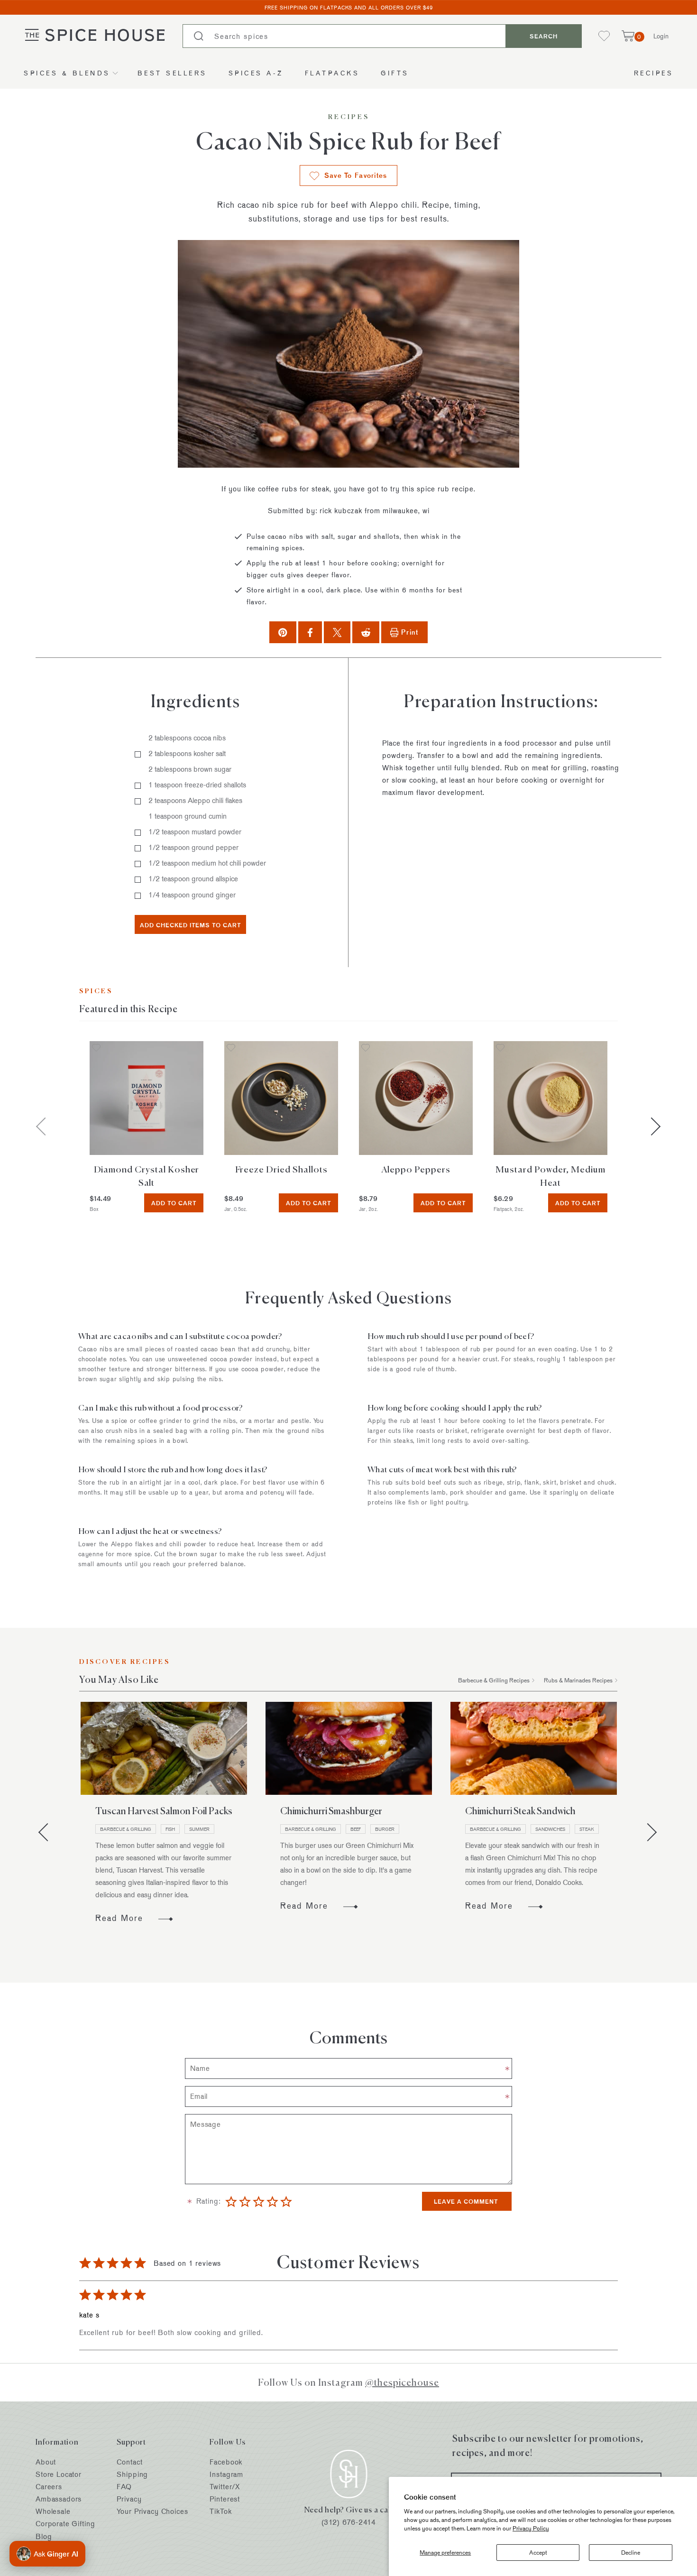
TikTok (220, 2511)
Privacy (129, 2499)
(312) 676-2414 (349, 2522)
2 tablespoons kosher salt (187, 753)
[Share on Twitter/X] (337, 632)
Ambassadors (59, 2499)
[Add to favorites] (96, 1048)
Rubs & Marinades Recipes (578, 1680)
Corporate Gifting (65, 2524)
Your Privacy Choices (152, 2511)
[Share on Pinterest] (283, 632)
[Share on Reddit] (366, 632)
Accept (538, 2552)
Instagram (226, 2474)
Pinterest (225, 2499)
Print (410, 632)
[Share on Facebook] (310, 632)
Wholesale (53, 2511)
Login (661, 36)
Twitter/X (225, 2487)
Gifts (395, 73)
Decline (631, 2552)
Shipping (132, 2474)
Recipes (654, 73)
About (46, 2462)
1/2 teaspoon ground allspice (193, 879)
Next (651, 1126)
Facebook (226, 2462)
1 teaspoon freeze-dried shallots (197, 785)
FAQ (124, 2487)
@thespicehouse (402, 2382)
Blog (44, 2536)
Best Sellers (172, 73)
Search (544, 36)
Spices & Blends (67, 73)
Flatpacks (332, 73)
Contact (129, 2462)
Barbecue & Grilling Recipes (494, 1680)
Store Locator (59, 2474)
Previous (47, 1832)
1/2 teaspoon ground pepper (193, 847)
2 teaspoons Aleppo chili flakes (195, 800)
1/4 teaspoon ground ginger (192, 895)
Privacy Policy (531, 2528)
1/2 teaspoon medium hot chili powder (207, 863)
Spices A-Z (256, 73)
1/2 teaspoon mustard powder (195, 832)
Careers (49, 2487)
